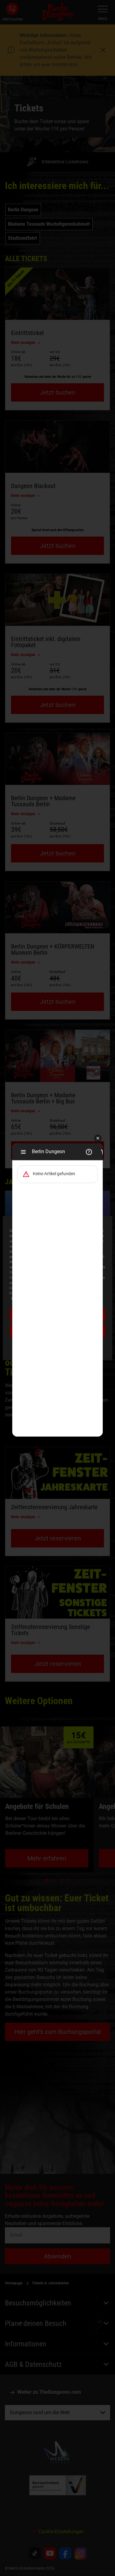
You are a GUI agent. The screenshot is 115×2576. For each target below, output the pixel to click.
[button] (98, 1139)
